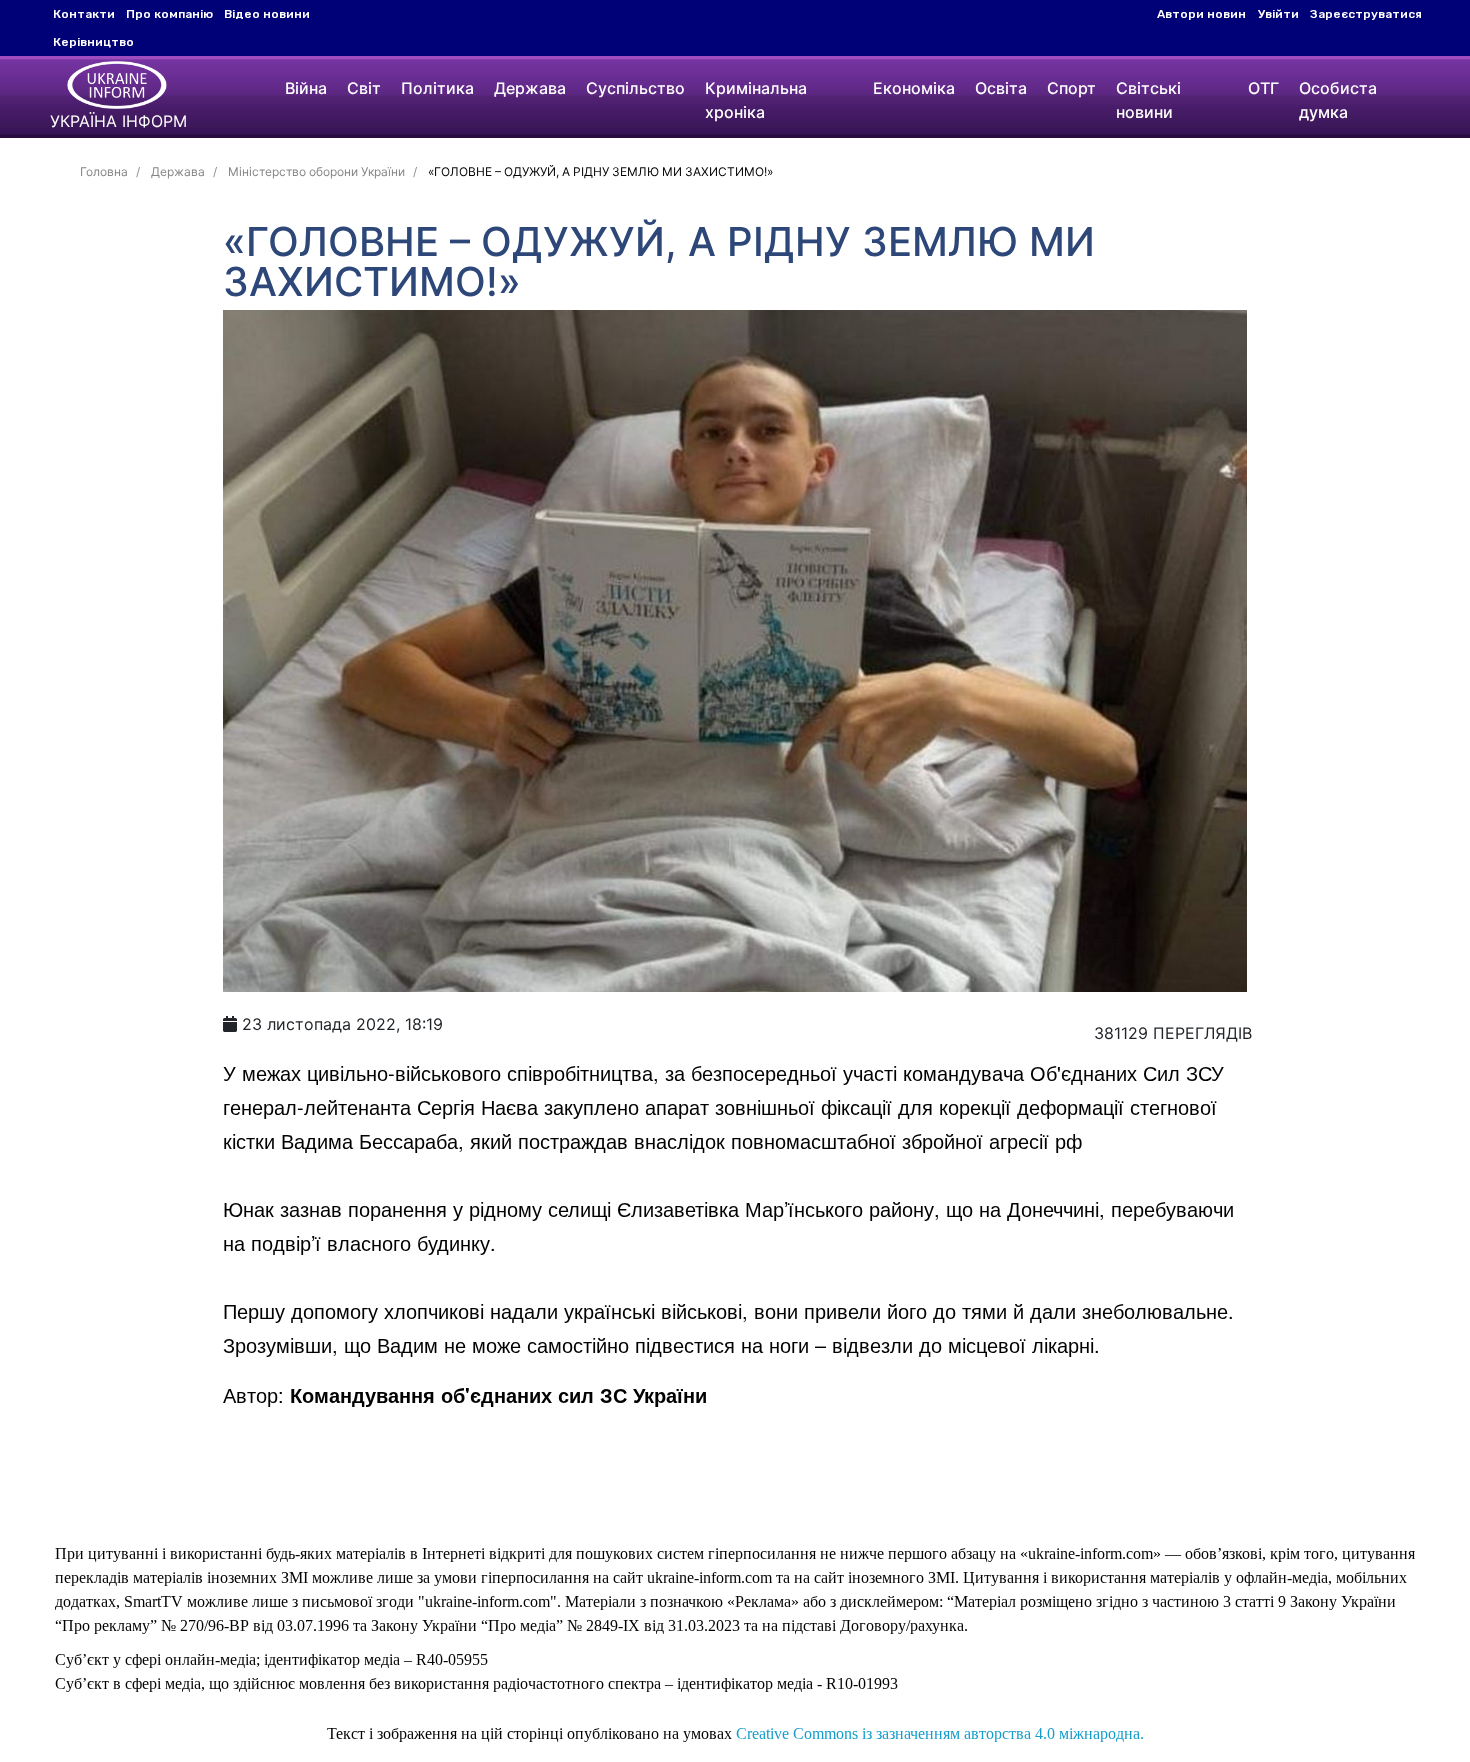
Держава (530, 88)
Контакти (84, 14)
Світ (364, 88)
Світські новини (1148, 100)
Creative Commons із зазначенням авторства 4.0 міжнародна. (940, 1733)
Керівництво (93, 42)
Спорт (1071, 88)
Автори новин (1201, 14)
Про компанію (169, 14)
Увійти (1278, 14)
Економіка (914, 88)
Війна (306, 88)
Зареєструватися (1366, 14)
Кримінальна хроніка (756, 100)
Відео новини (267, 14)
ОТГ (1263, 88)
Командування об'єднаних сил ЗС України (498, 1394)
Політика (437, 88)
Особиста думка (1338, 100)
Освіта (1001, 88)
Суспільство (635, 88)
